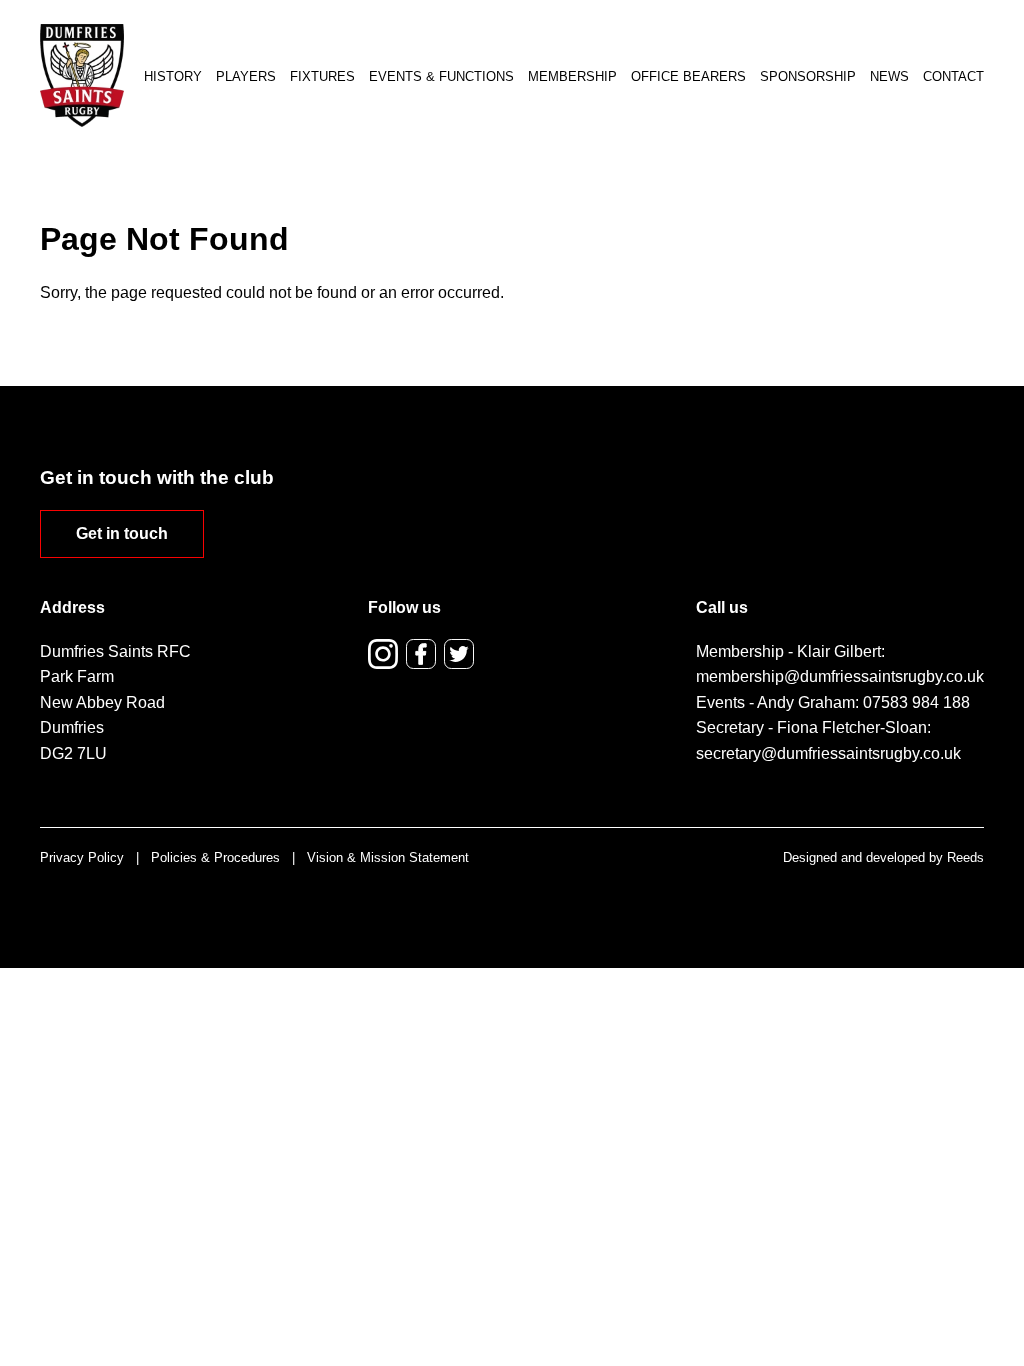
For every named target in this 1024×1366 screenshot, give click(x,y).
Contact (953, 76)
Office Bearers (688, 76)
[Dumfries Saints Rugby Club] (82, 75)
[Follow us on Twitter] (459, 654)
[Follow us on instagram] (383, 654)
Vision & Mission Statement (388, 857)
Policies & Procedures (215, 857)
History (173, 76)
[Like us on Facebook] (421, 654)
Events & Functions (441, 76)
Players (246, 76)
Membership (572, 76)
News (889, 76)
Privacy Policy (82, 857)
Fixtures (322, 76)
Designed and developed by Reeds (883, 857)
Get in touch (122, 533)
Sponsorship (808, 76)
